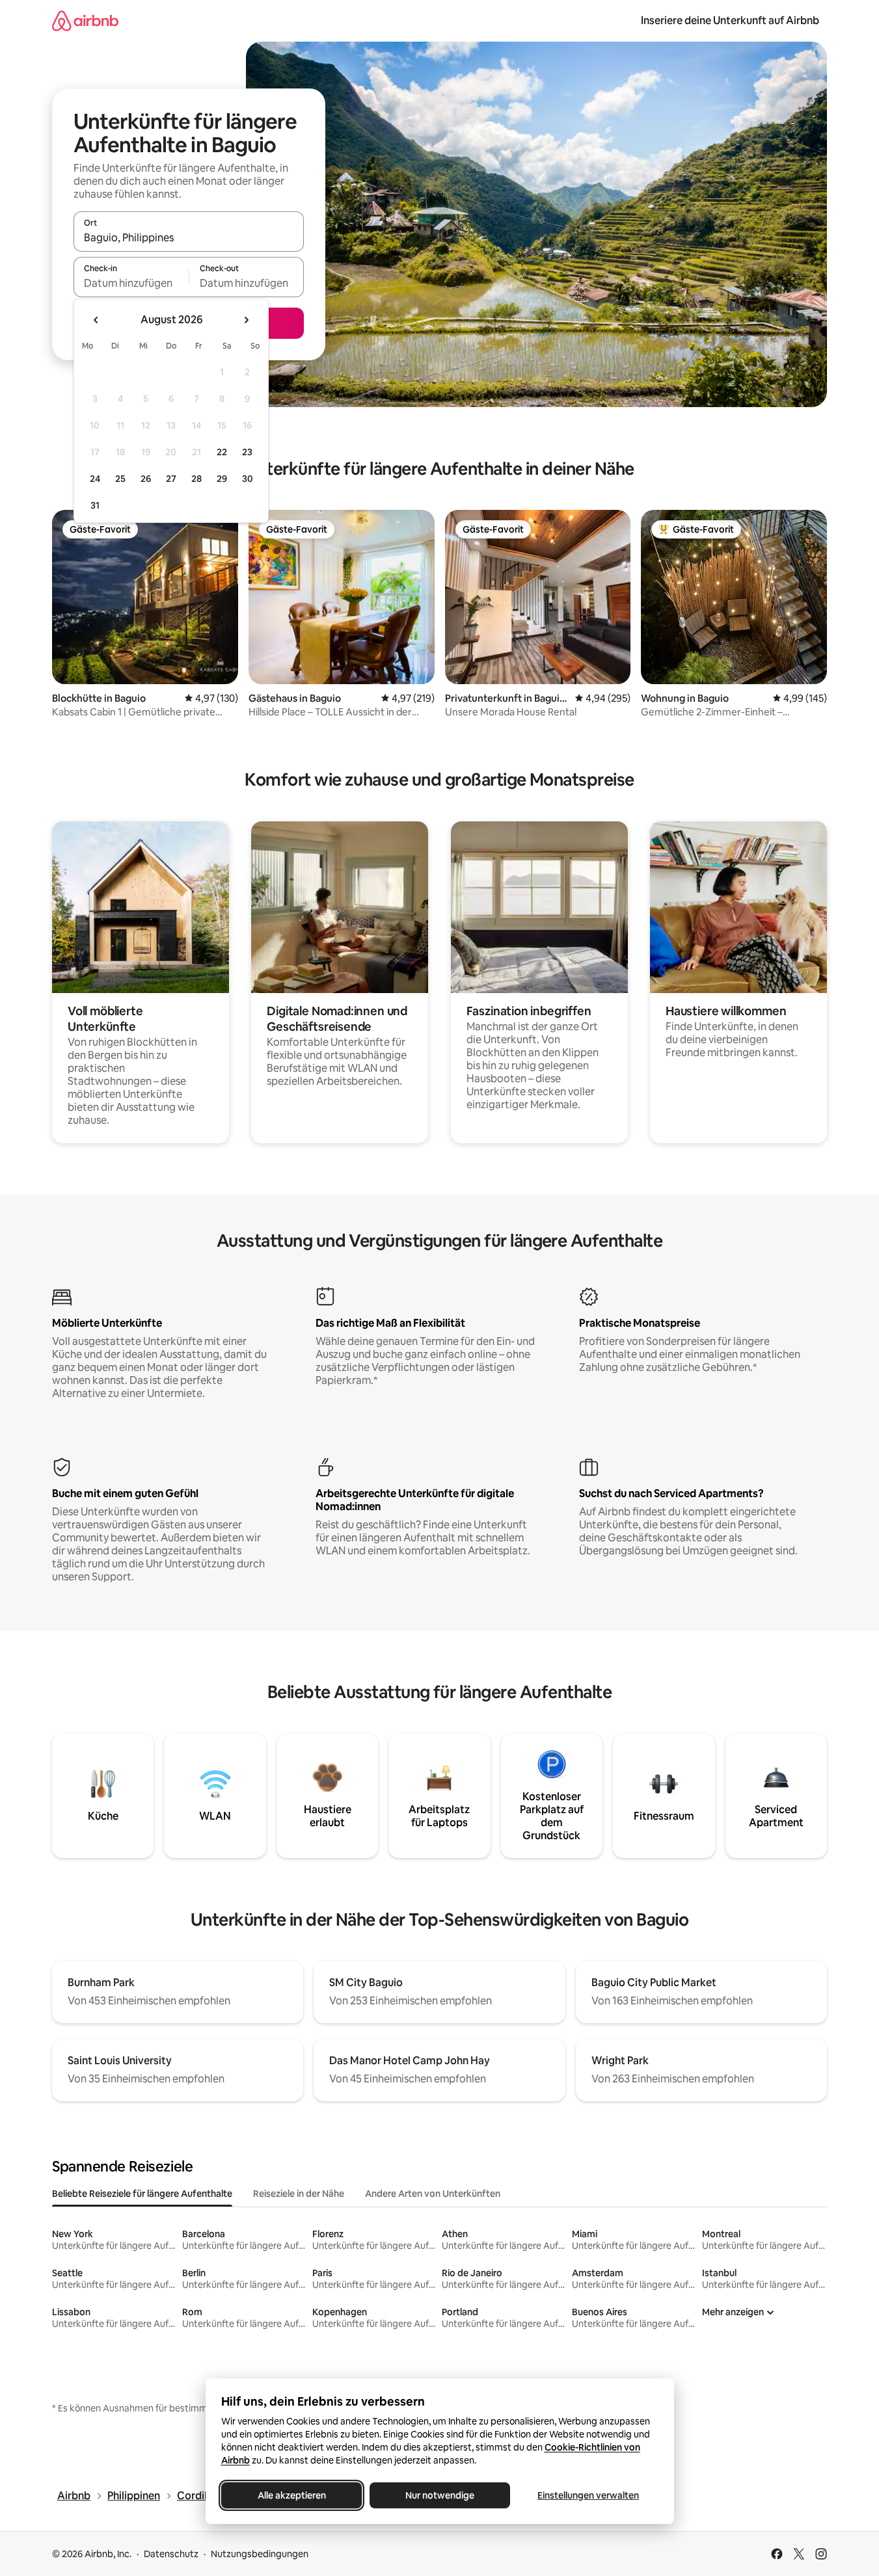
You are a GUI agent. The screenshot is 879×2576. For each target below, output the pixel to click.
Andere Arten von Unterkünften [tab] (433, 2194)
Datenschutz (171, 2554)
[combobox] (189, 237)
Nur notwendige (440, 2495)
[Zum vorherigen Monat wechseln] (96, 320)
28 (196, 479)
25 (120, 479)
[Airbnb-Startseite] (85, 20)
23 (247, 452)
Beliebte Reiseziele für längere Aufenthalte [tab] (142, 2194)
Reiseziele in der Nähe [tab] (299, 2194)
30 (248, 479)
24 (95, 479)
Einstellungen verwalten (588, 2495)
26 (146, 479)
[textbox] (131, 283)
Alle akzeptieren (291, 2495)
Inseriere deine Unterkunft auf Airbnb (730, 20)
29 (222, 479)
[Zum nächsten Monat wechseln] (246, 320)
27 (171, 479)
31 (95, 505)
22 (222, 452)
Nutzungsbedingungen (260, 2554)
